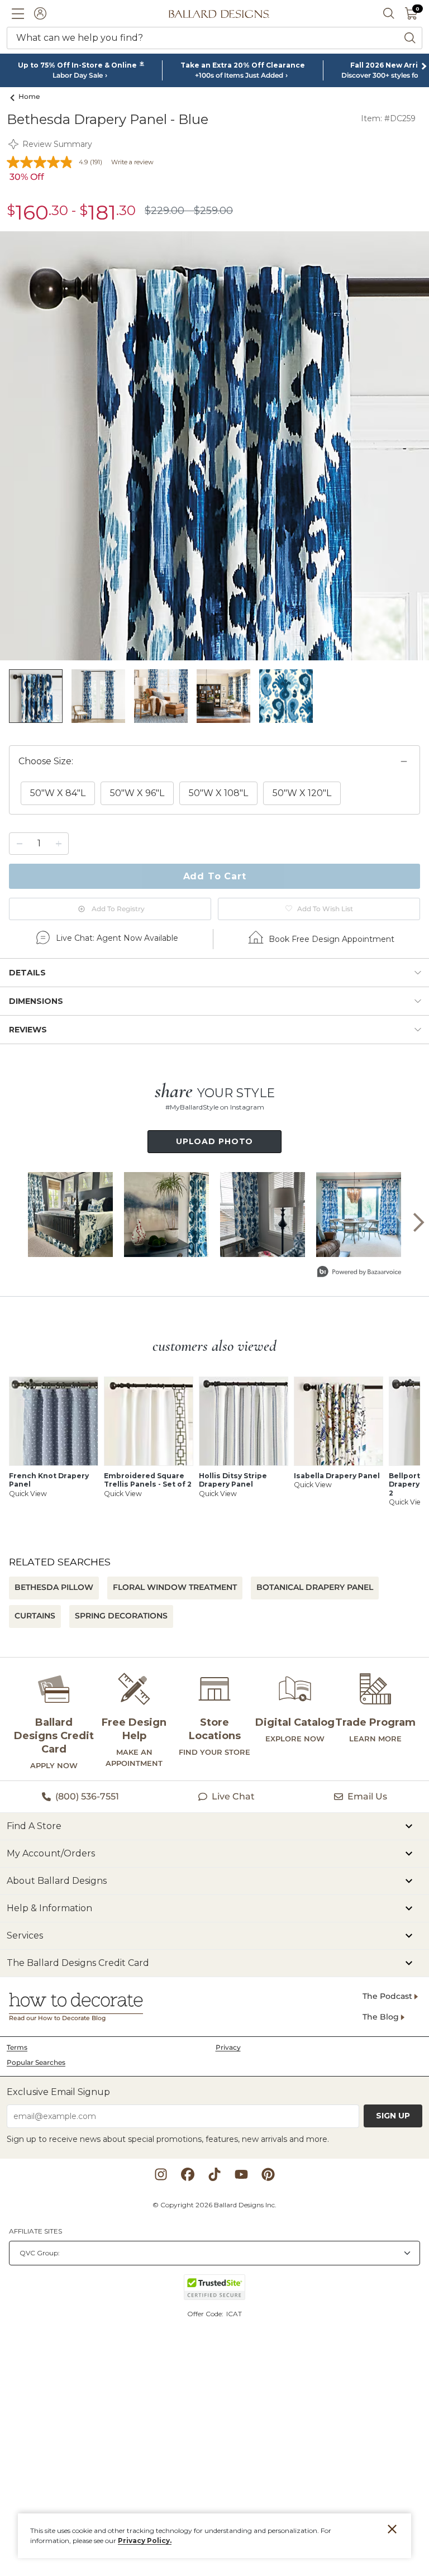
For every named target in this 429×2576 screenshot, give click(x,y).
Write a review (132, 162)
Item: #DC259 (388, 118)
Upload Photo (215, 1141)
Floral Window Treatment (175, 1587)
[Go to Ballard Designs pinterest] (268, 2174)
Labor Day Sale (78, 75)
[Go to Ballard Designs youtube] (241, 2174)
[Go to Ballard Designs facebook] (188, 2174)
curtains (35, 1616)
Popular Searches (36, 2062)
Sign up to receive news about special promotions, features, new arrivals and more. (168, 2139)
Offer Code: (206, 2314)
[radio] (58, 793)
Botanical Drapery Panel (315, 1587)
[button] (18, 13)
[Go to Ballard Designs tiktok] (214, 2174)
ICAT (234, 2314)
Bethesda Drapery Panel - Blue (108, 119)
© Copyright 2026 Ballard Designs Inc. (214, 2205)
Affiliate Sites (35, 2231)
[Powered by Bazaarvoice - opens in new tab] (359, 1273)
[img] (214, 446)
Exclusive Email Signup (58, 2092)
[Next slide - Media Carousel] (418, 1222)
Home (29, 96)
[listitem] (36, 696)
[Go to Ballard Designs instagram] (161, 2174)
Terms (17, 2047)
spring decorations (121, 1616)
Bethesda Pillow (54, 1587)
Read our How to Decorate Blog (57, 2018)
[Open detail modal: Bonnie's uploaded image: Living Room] (263, 1215)
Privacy (228, 2047)
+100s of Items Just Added (239, 75)
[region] (214, 796)
